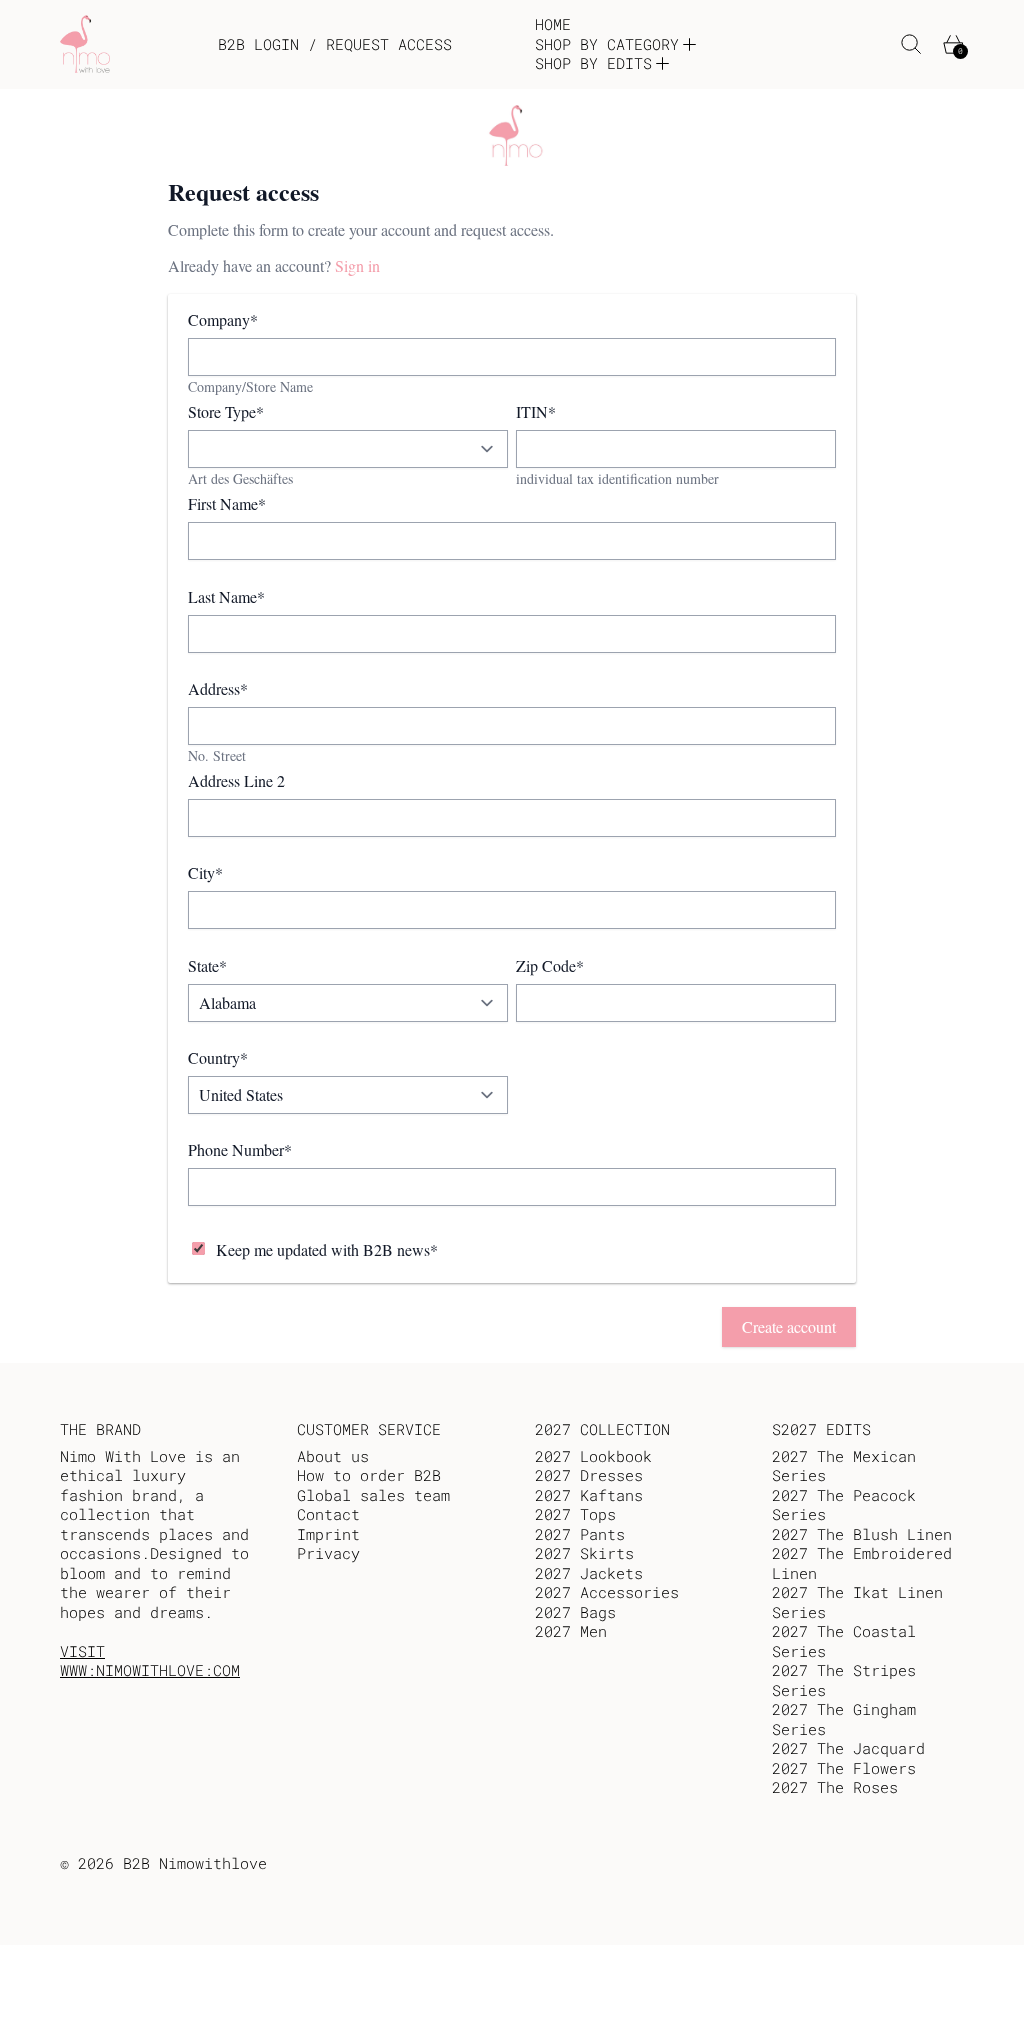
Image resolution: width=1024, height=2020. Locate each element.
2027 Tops (575, 1514)
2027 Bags (575, 1612)
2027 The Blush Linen (862, 1534)
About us (333, 1456)
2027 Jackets (589, 1573)
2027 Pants (580, 1534)
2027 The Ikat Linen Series (857, 1602)
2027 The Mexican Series (844, 1466)
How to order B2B (369, 1475)
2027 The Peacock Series (844, 1505)
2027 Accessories (607, 1592)
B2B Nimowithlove (195, 1863)
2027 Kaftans (589, 1495)
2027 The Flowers (844, 1768)
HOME (553, 24)
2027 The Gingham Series (844, 1719)
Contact (328, 1514)
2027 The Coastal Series (844, 1641)
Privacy (328, 1553)
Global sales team (373, 1495)
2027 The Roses (835, 1787)
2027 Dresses (589, 1475)
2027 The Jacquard (848, 1748)
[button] (911, 44)
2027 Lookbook (593, 1456)
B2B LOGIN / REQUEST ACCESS (335, 44)
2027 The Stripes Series (844, 1680)
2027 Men (571, 1631)
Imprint (328, 1534)
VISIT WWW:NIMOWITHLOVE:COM (150, 1661)
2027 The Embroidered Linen (862, 1563)
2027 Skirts (584, 1553)
